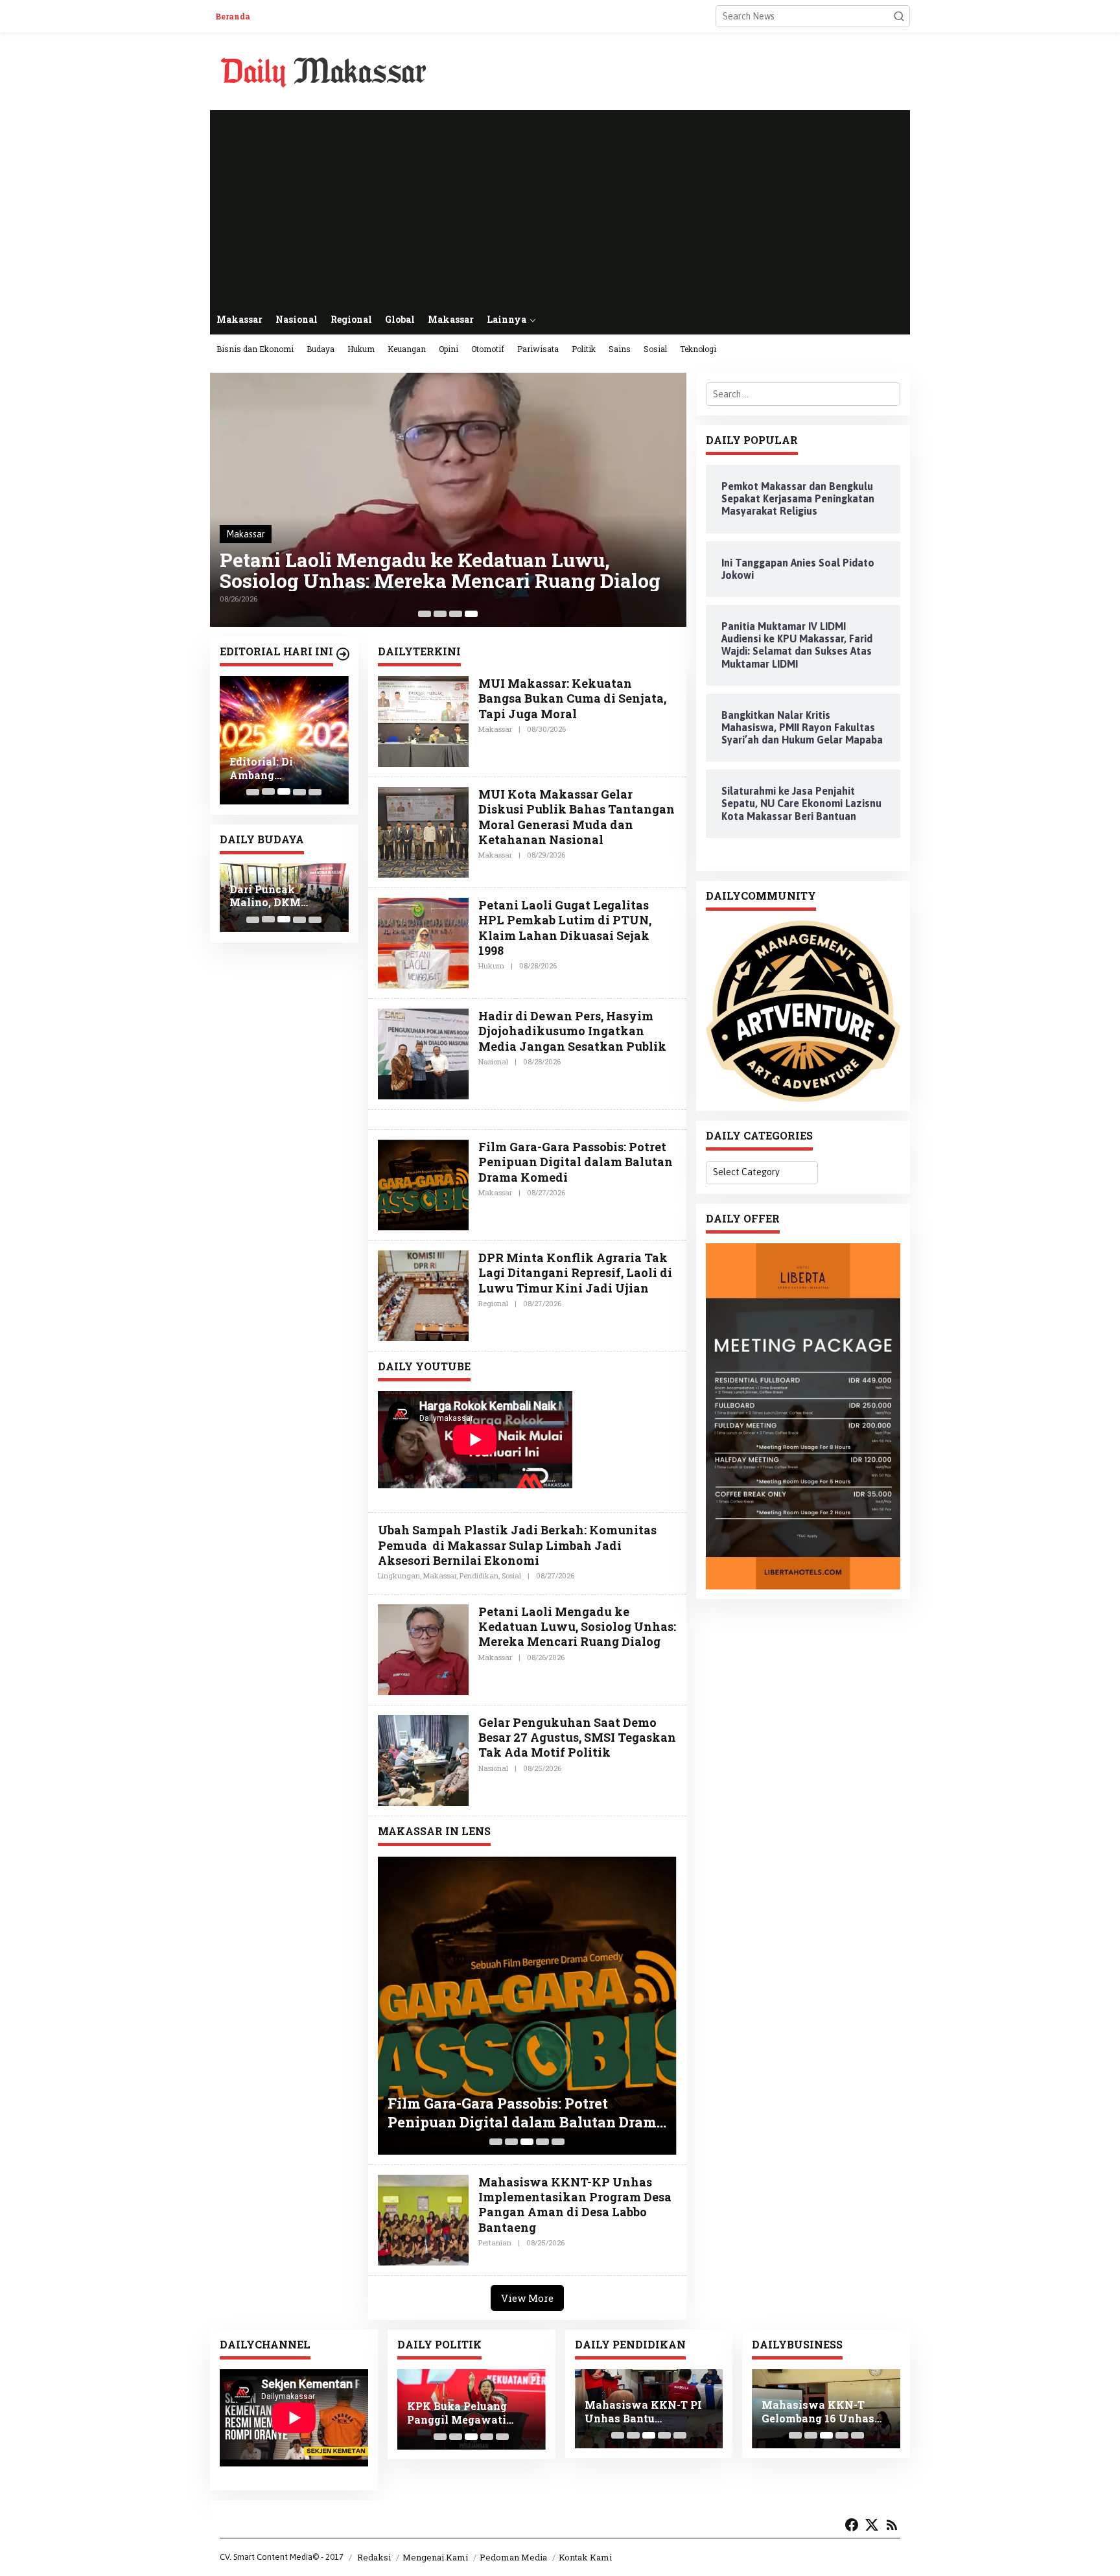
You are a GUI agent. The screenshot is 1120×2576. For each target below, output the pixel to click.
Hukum (491, 966)
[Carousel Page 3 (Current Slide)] (284, 919)
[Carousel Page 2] (440, 614)
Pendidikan (479, 1575)
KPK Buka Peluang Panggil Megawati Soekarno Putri (457, 2413)
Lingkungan (399, 1575)
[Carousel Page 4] (299, 919)
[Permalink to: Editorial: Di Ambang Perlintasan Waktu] (284, 741)
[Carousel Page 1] (425, 614)
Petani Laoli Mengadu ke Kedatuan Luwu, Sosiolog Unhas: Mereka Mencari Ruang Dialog (440, 570)
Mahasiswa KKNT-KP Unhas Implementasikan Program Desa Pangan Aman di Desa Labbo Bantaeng (575, 2205)
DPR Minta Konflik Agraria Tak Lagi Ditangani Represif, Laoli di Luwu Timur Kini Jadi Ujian (575, 1273)
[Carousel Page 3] (456, 614)
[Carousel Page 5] (315, 791)
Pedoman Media (513, 2557)
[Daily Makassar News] (323, 71)
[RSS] (892, 2525)
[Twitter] (872, 2525)
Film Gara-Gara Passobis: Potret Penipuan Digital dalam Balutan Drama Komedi (576, 1162)
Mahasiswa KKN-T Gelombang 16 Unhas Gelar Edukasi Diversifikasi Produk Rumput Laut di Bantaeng (818, 2412)
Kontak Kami (585, 2557)
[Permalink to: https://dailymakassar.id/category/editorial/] (343, 654)
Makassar (246, 534)
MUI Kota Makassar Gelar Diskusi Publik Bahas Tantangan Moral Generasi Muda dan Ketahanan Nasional (577, 817)
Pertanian (495, 2242)
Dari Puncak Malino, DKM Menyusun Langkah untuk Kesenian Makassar (283, 896)
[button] (899, 16)
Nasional (493, 1061)
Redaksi (374, 2557)
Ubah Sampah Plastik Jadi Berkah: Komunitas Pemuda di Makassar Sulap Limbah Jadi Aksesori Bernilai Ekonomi (517, 1545)
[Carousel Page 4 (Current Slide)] (471, 614)
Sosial (511, 1575)
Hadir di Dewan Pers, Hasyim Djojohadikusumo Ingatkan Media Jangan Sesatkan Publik (572, 1031)
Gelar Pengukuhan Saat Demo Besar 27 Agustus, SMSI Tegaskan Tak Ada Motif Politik (577, 1738)
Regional (493, 1303)
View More (527, 2298)
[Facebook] (852, 2525)
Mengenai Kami (435, 2557)
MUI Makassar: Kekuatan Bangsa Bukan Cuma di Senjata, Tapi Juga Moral (572, 698)
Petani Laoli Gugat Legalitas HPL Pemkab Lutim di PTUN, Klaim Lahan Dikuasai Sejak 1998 (565, 928)
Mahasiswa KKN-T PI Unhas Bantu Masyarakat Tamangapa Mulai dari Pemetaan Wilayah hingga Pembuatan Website (646, 2412)
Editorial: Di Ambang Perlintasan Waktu (281, 769)
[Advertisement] (560, 207)
